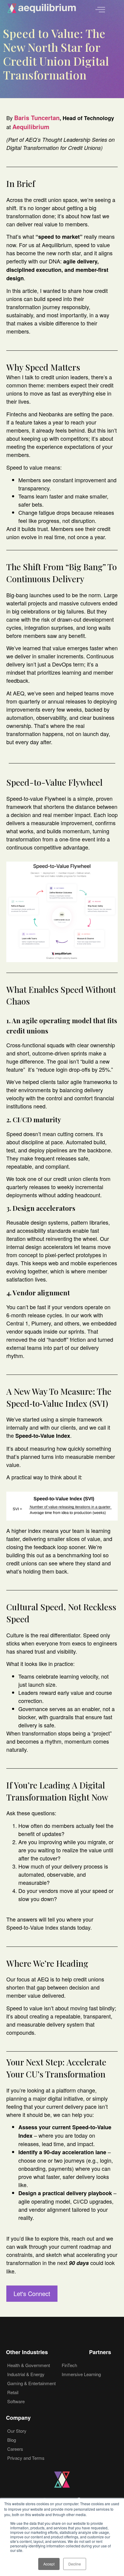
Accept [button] (49, 2564)
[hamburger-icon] (100, 10)
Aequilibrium (31, 127)
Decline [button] (75, 2564)
